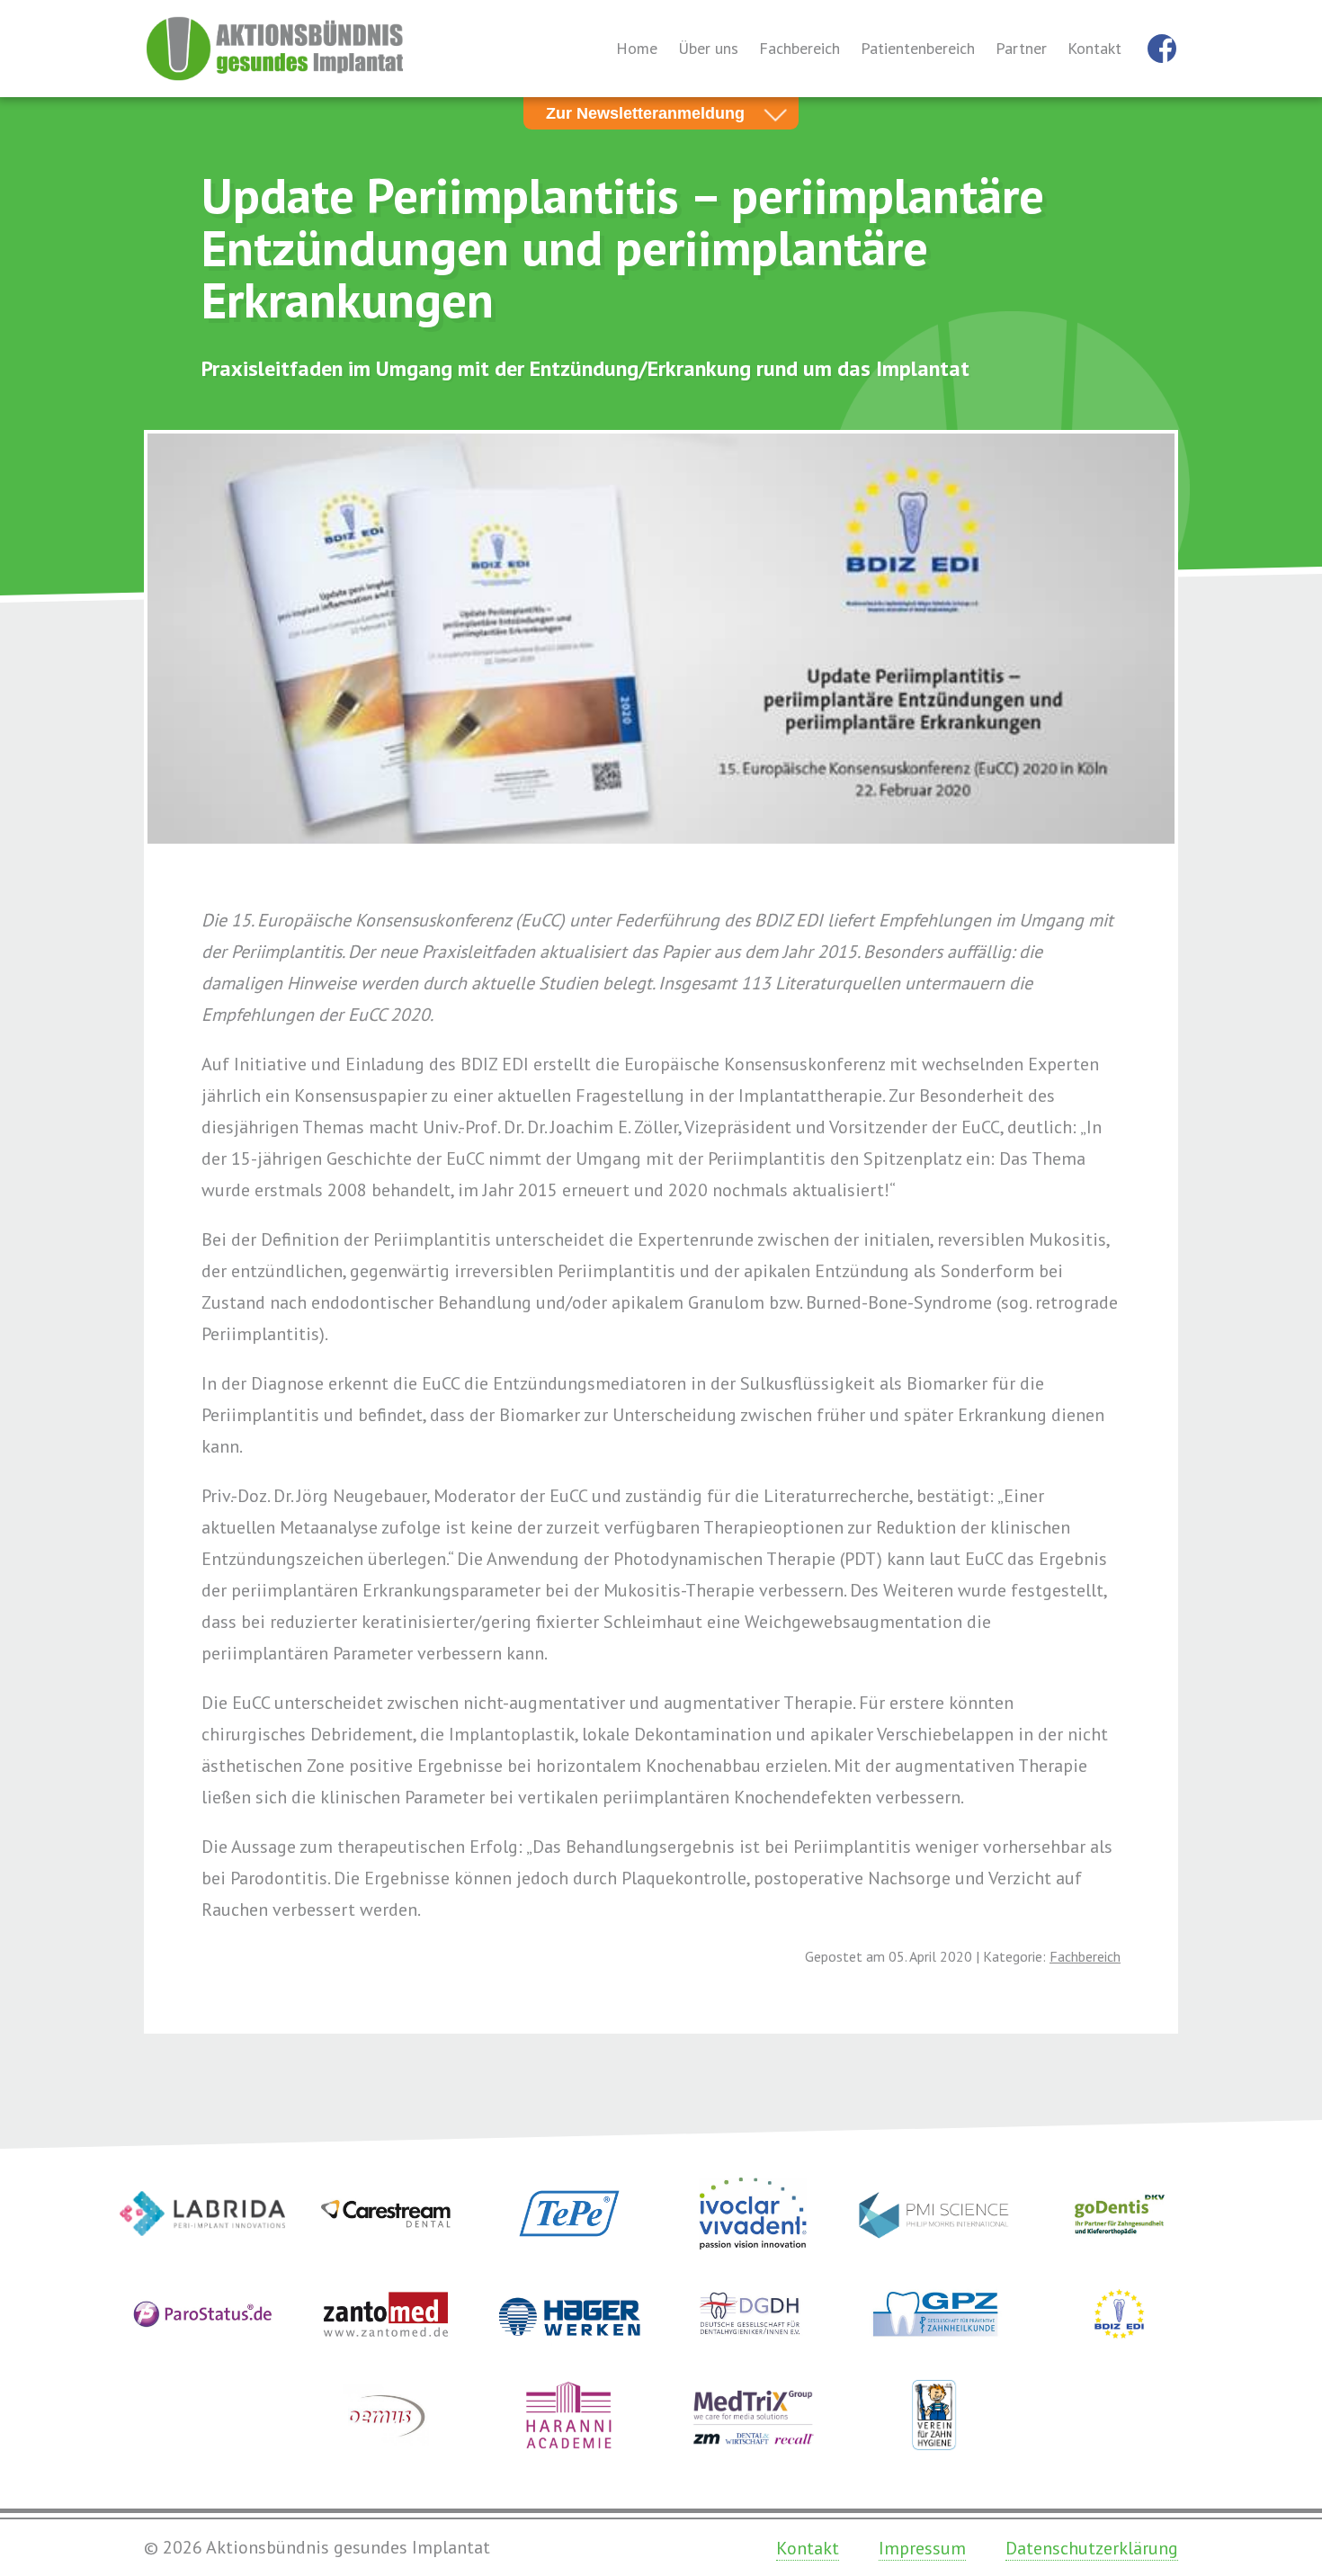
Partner (1021, 48)
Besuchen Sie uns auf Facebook (1162, 49)
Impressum (922, 2548)
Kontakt (1094, 48)
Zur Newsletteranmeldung (645, 113)
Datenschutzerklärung (1092, 2548)
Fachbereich (799, 48)
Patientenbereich (918, 48)
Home (637, 48)
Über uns (708, 48)
